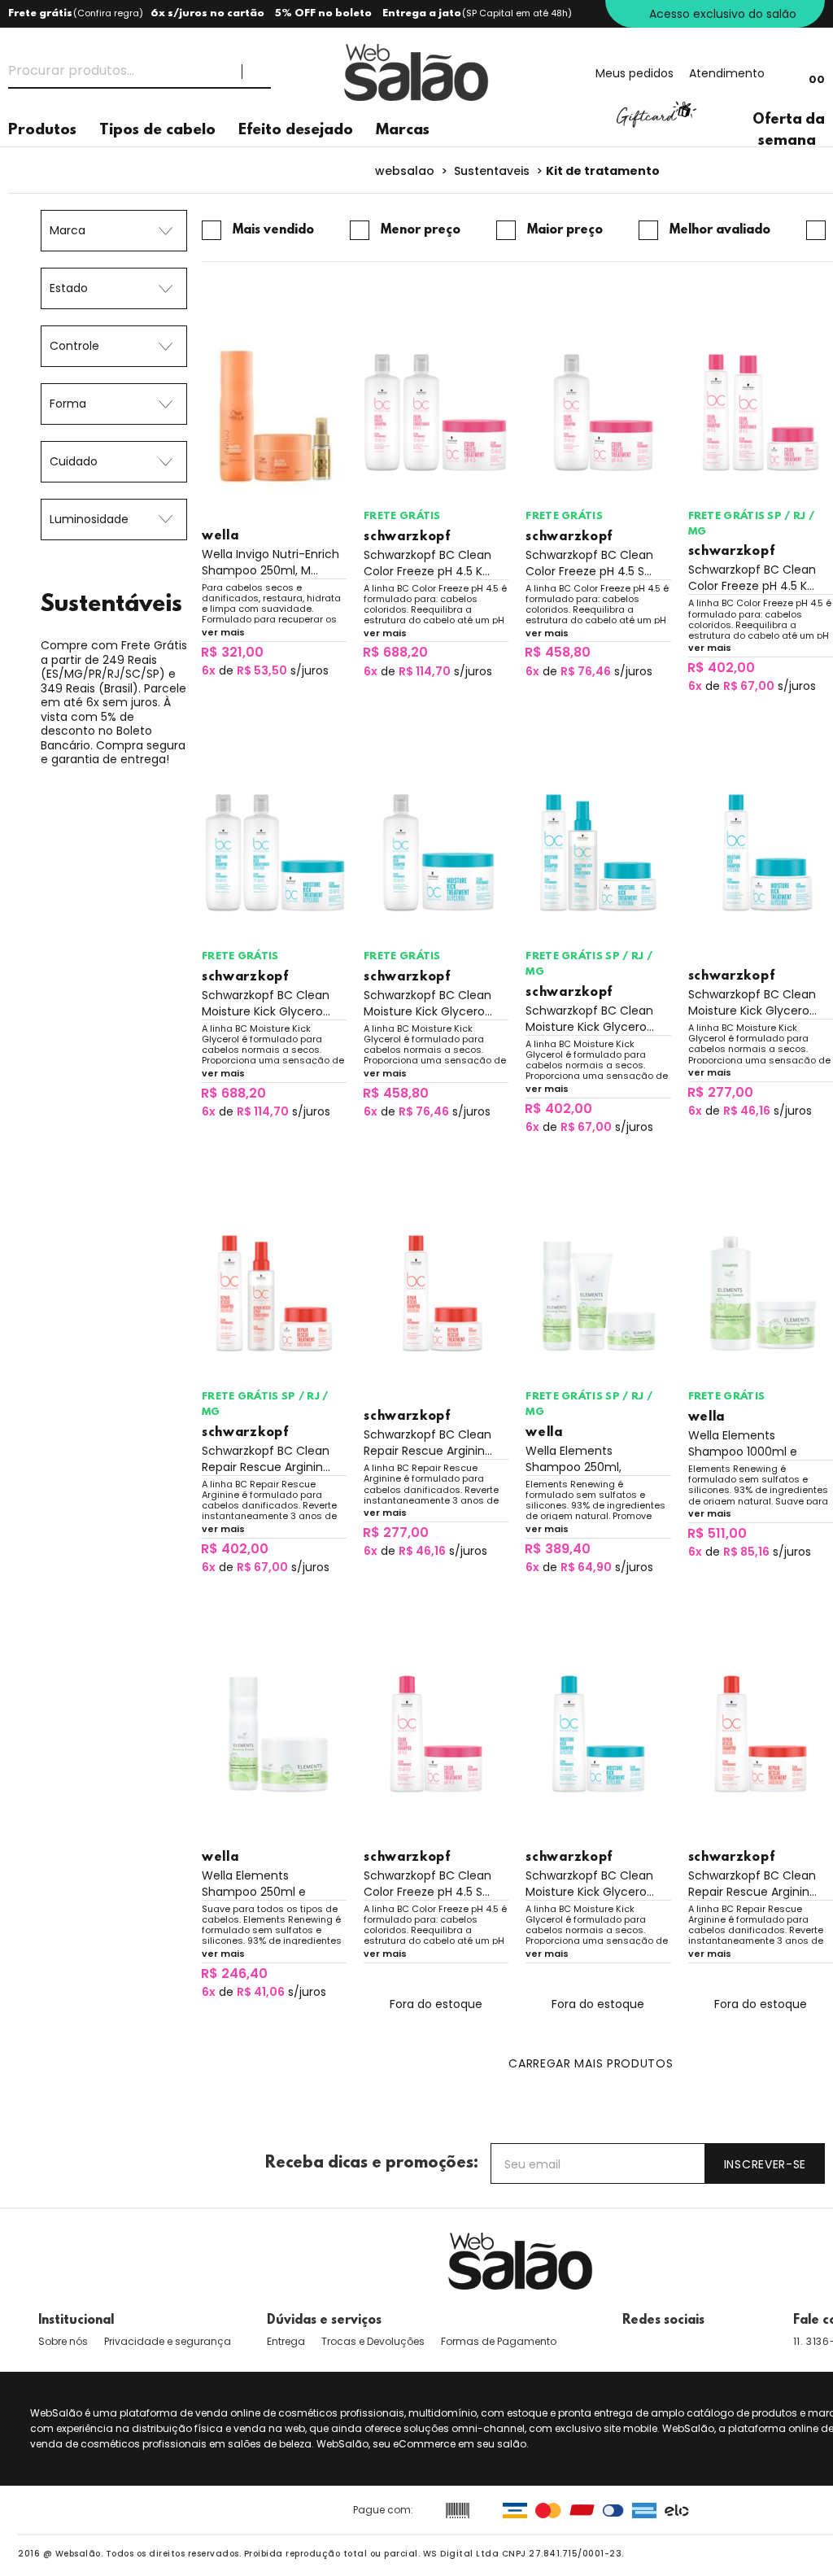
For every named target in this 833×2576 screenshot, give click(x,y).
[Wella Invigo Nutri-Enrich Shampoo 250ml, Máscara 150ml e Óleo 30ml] (274, 413)
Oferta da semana (789, 131)
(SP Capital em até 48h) (517, 13)
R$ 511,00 (717, 1533)
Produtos (42, 131)
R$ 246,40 (234, 1973)
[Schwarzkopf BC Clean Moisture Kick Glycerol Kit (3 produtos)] (274, 853)
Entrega (286, 2341)
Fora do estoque (436, 2004)
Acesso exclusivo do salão (723, 14)
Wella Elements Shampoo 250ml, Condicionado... (574, 1459)
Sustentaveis (492, 171)
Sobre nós (63, 2341)
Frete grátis (40, 13)
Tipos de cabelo (157, 131)
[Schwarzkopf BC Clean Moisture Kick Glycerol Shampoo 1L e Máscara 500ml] (436, 853)
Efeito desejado (296, 131)
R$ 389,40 (558, 1549)
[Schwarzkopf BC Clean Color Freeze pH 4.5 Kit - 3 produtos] (436, 413)
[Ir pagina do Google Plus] (668, 2342)
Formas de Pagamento (499, 2341)
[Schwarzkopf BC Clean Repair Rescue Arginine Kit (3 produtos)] (274, 1294)
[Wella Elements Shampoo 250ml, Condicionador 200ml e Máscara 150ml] (598, 1294)
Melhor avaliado (720, 230)
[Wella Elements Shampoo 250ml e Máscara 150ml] (274, 1734)
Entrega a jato (422, 13)
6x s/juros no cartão (207, 13)
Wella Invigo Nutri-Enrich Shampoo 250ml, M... (270, 562)
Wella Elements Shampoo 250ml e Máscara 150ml (254, 1884)
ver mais (223, 632)
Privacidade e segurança (168, 2341)
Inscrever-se (765, 2164)
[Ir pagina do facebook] (630, 2342)
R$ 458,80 (558, 652)
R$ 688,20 (395, 652)
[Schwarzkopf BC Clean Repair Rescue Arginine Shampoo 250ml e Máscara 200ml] (436, 1294)
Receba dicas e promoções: (372, 2163)
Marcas (403, 131)
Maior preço (565, 230)
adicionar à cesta (274, 699)
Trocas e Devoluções (373, 2341)
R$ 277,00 (720, 1092)
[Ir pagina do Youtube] (710, 2342)
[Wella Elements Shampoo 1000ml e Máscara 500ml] (761, 1294)
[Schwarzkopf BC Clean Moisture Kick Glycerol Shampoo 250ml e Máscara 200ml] (761, 853)
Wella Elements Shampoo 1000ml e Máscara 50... (743, 1443)
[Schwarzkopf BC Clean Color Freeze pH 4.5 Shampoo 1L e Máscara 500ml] (598, 413)
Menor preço (421, 230)
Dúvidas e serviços (324, 2321)
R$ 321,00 (232, 652)
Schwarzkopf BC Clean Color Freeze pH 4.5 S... (589, 563)
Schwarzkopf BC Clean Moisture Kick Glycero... (266, 1003)
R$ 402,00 (721, 668)
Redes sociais (663, 2321)
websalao (405, 171)
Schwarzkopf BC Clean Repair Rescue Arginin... (266, 1459)
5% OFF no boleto (323, 13)
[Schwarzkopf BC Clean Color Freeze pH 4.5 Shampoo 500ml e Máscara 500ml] (436, 1734)
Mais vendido (273, 230)
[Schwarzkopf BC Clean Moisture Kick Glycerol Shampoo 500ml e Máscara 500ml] (598, 1734)
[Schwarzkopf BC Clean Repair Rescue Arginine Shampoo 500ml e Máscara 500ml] (761, 1734)
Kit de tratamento (603, 171)
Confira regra (108, 13)
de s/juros (265, 670)
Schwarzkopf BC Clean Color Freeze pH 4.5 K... (427, 563)
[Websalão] (521, 2261)
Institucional (76, 2321)
